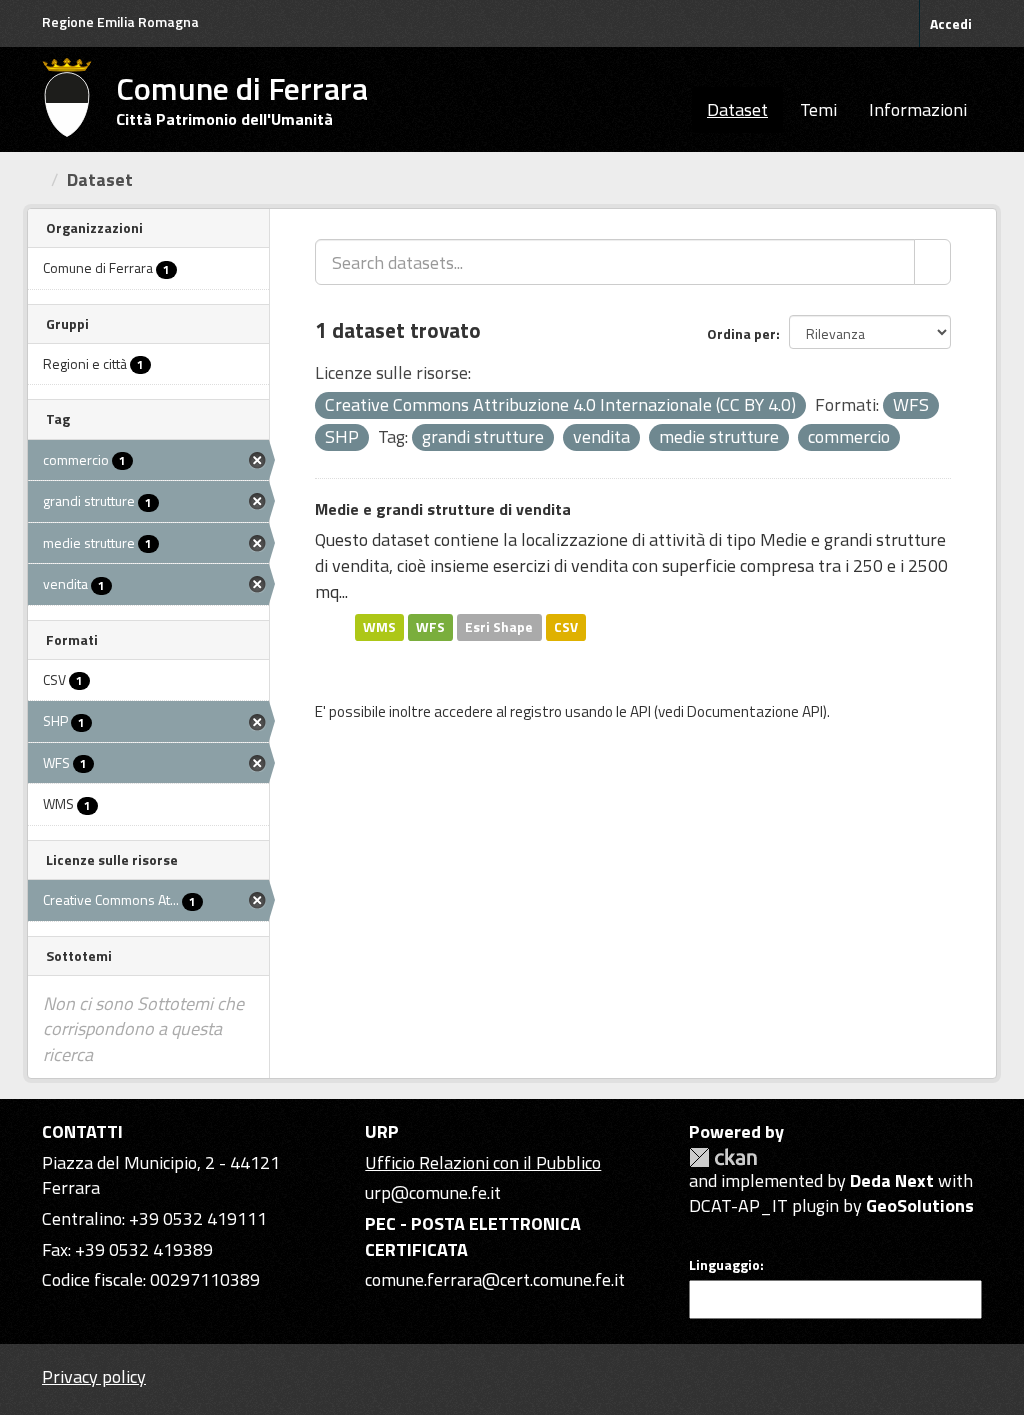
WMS (379, 627)
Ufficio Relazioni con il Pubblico (483, 1162)
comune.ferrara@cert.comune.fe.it (495, 1279)
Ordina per (741, 333)
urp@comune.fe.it (433, 1192)
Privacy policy (94, 1376)
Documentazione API (755, 711)
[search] (932, 262)
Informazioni (918, 109)
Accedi (951, 23)
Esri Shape (499, 627)
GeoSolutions (920, 1205)
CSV (566, 627)
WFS (430, 627)
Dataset (737, 109)
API (640, 711)
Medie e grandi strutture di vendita (443, 509)
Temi (818, 109)
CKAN (723, 1157)
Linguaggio (724, 1265)
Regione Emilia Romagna (120, 21)
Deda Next (892, 1180)
